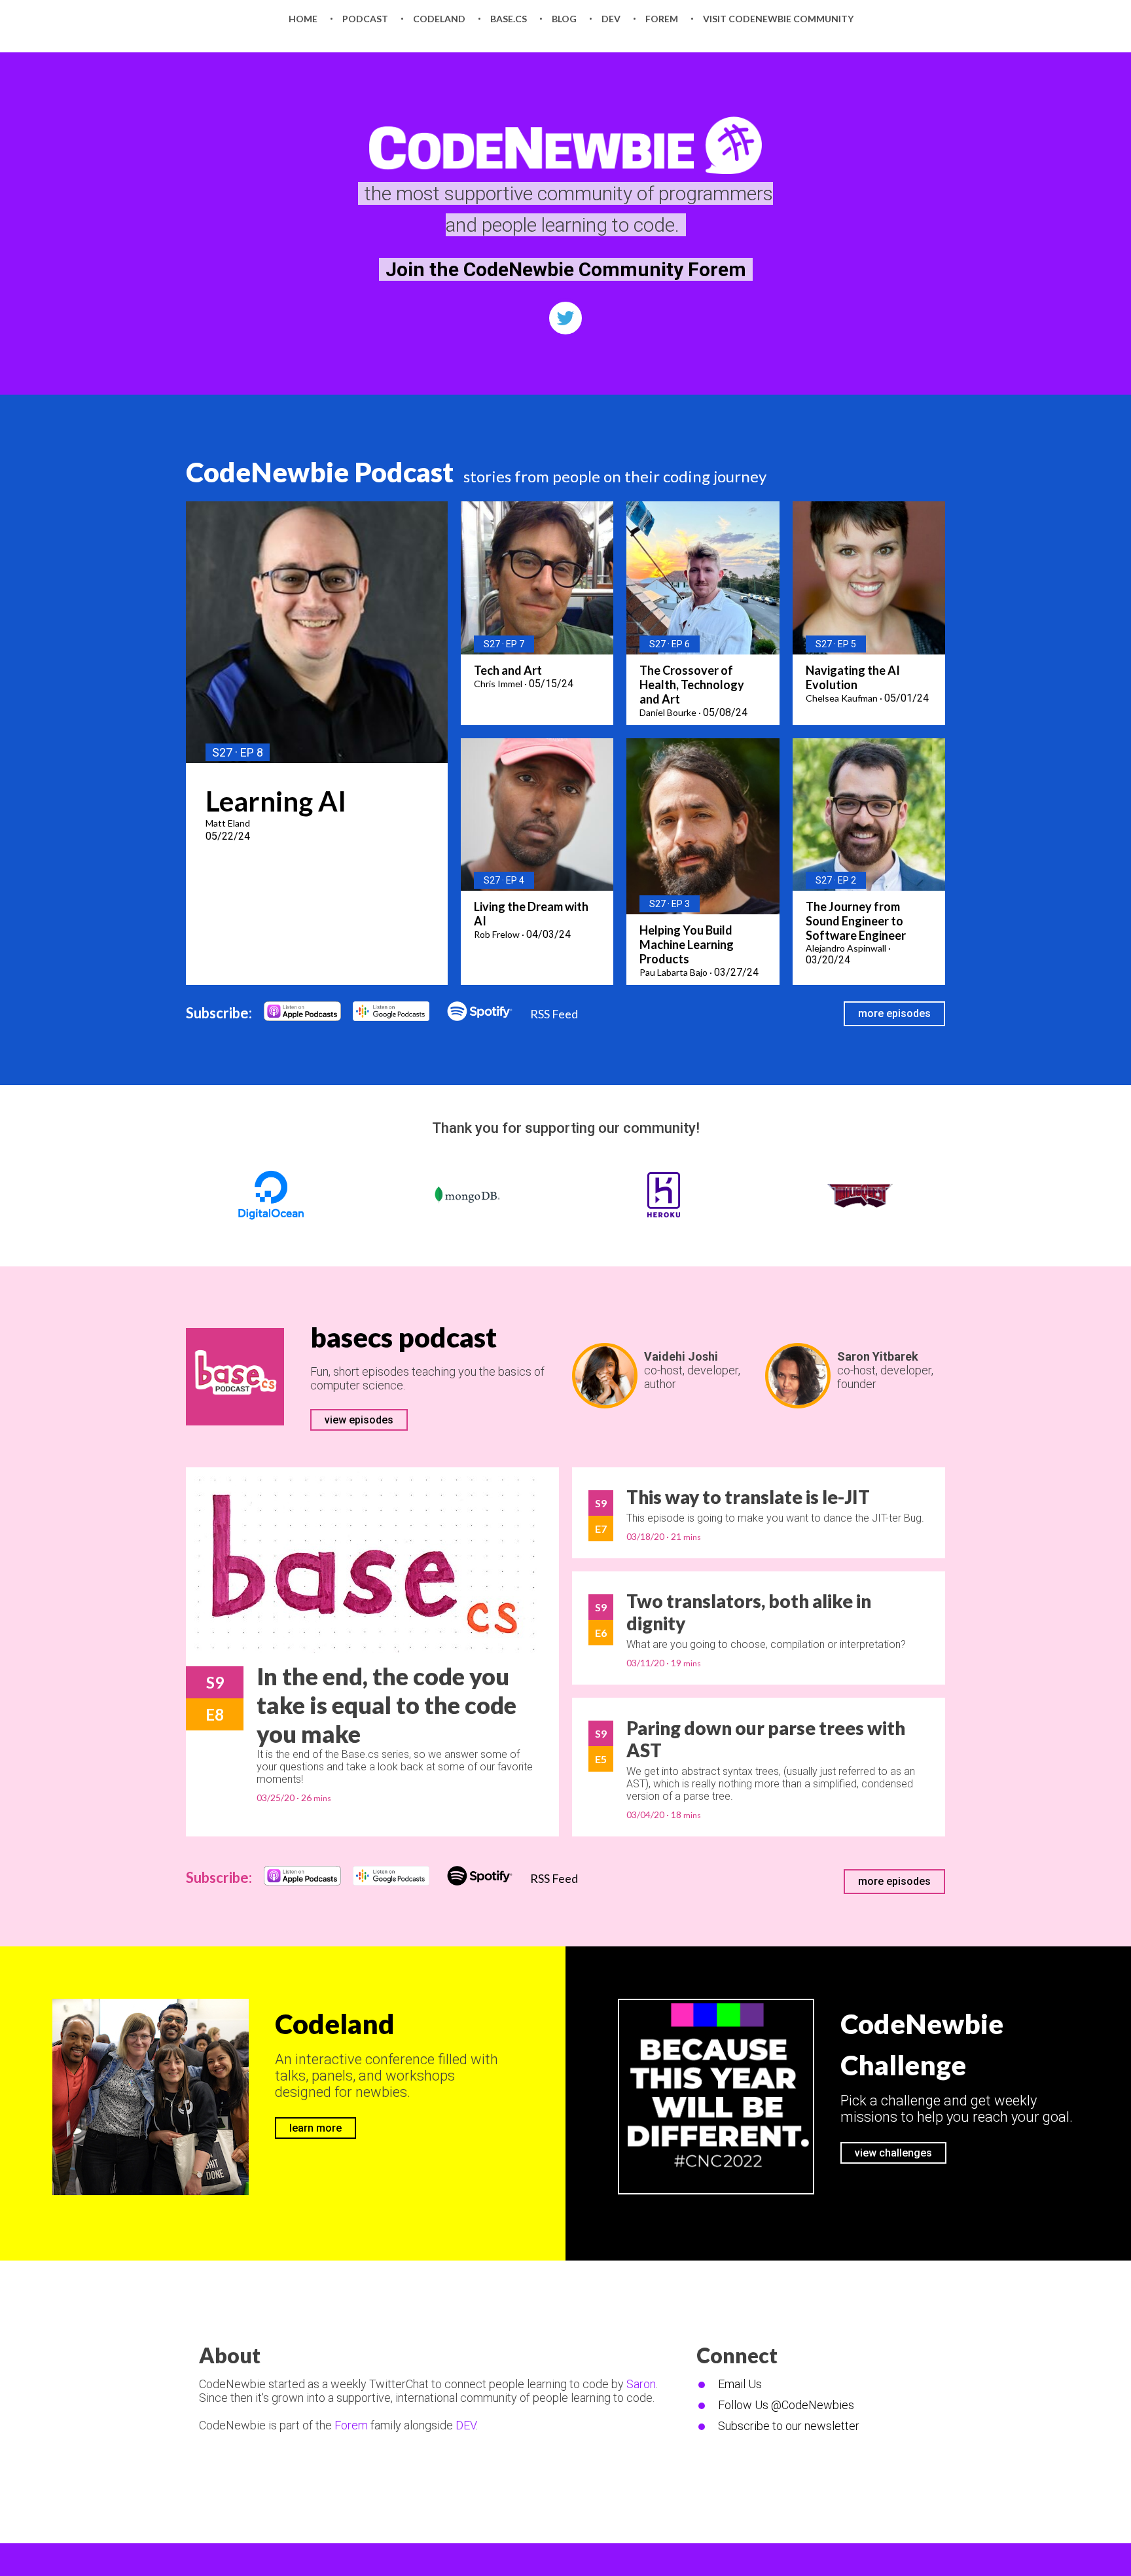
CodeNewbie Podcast (320, 472)
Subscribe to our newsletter (789, 2426)
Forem (351, 2425)
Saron (641, 2384)
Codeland (335, 2024)
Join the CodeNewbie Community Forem (566, 269)
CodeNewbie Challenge (922, 2044)
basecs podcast (404, 1337)
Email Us (740, 2384)
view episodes (359, 1420)
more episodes (894, 1013)
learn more (315, 2128)
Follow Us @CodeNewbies (786, 2405)
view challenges (893, 2153)
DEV (466, 2425)
